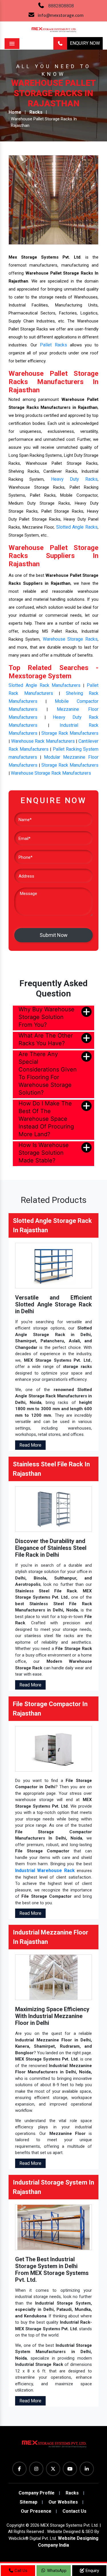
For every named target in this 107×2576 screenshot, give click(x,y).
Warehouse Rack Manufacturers (43, 741)
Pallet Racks (53, 345)
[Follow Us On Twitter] (53, 2469)
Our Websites (63, 2502)
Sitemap (29, 2502)
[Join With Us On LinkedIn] (87, 2469)
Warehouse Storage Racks (70, 639)
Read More (30, 1445)
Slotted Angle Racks (77, 527)
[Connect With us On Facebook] (19, 2469)
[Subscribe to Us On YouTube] (70, 2469)
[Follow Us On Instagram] (36, 2469)
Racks (36, 112)
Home (15, 112)
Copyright (16, 2525)
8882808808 (61, 6)
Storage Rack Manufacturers (70, 733)
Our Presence (36, 2511)
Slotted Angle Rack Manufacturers (45, 685)
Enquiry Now (85, 43)
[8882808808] (60, 43)
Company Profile (37, 2493)
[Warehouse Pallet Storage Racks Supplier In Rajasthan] (53, 199)
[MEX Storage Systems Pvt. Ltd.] (54, 2446)
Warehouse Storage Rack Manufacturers (51, 773)
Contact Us (74, 2511)
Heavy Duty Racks (74, 479)
